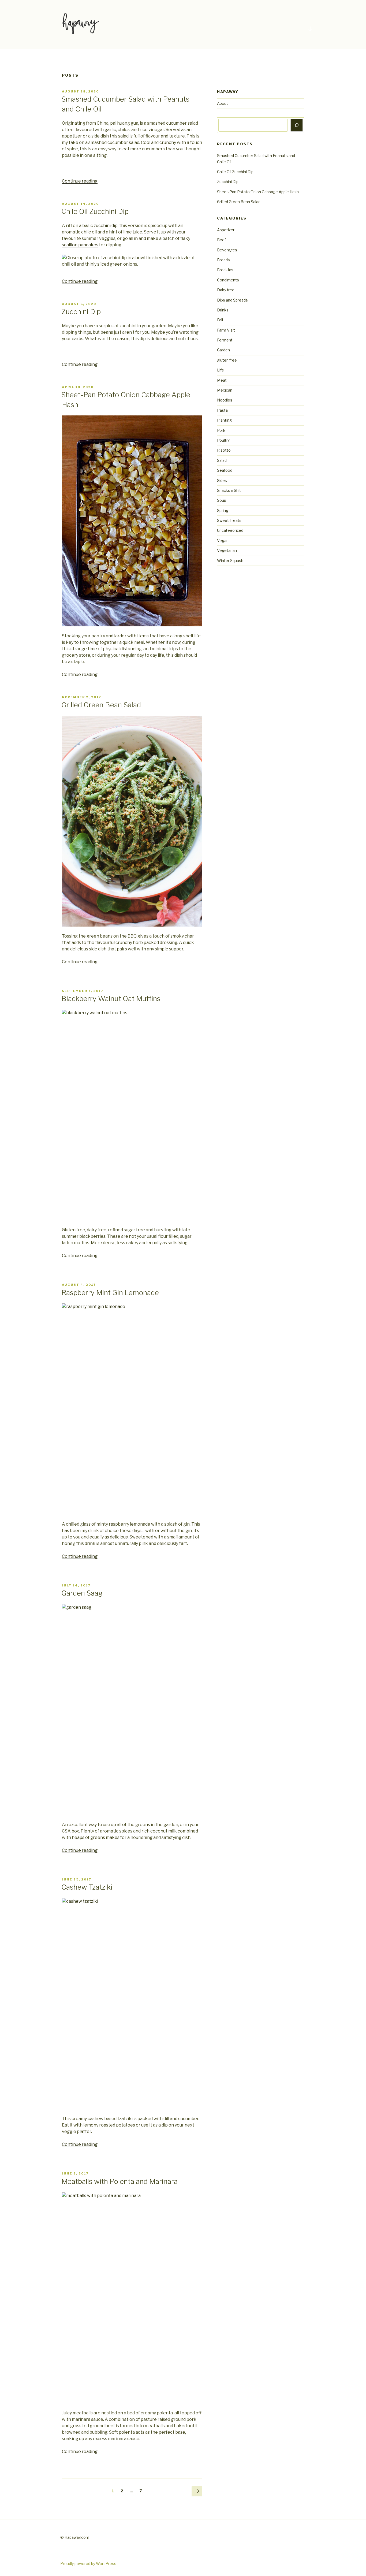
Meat (222, 380)
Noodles (225, 400)
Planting (224, 420)
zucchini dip (106, 226)
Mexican (225, 390)
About (223, 103)
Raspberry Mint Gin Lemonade (110, 1293)
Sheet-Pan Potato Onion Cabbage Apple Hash (258, 192)
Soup (222, 500)
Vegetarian (227, 550)
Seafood (225, 470)
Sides (222, 480)
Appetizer (226, 230)
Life (221, 370)
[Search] (297, 125)
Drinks (223, 310)
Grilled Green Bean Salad (101, 705)
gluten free (227, 360)
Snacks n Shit (229, 490)
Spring (223, 510)
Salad (222, 460)
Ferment (225, 340)
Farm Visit (226, 330)
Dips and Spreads (232, 300)
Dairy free (226, 290)
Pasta (222, 410)
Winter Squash (230, 561)
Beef (221, 240)
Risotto (224, 450)
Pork (221, 430)
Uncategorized (230, 530)
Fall (220, 320)
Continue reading (80, 181)
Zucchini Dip (81, 312)
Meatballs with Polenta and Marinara (119, 2181)
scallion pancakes (80, 245)
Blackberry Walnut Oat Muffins (111, 999)
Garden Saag (82, 1593)
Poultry (223, 440)
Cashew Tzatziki (87, 1887)
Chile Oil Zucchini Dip (95, 211)
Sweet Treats (229, 520)
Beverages (227, 250)
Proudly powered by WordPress (88, 2564)
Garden (223, 350)
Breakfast (226, 270)
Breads (223, 260)
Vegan (223, 540)
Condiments (228, 280)
